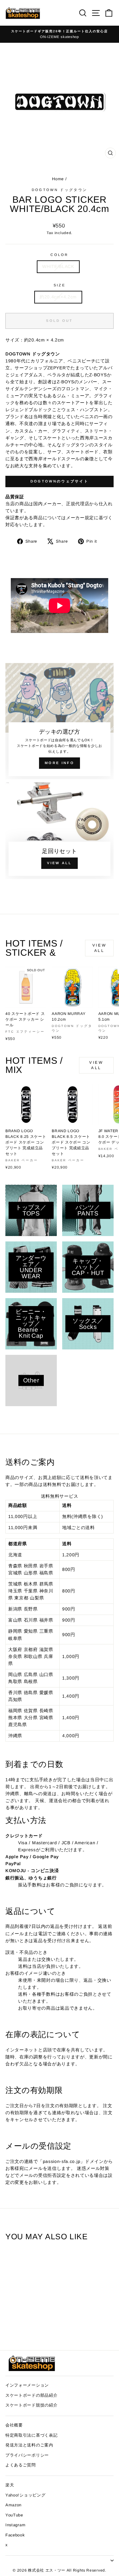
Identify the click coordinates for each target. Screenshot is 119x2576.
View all (99, 948)
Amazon (13, 2505)
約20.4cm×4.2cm (58, 297)
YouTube (14, 2515)
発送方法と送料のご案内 (29, 2445)
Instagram (15, 2525)
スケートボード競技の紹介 (31, 2405)
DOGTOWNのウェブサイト (60, 481)
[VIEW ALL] (60, 831)
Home (59, 179)
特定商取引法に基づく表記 (31, 2435)
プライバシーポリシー (27, 2455)
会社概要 (14, 2425)
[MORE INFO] (60, 721)
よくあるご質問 (21, 2465)
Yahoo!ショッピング (25, 2495)
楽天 (10, 2485)
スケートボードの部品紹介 (31, 2395)
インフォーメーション (27, 2385)
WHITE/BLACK (58, 267)
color (60, 255)
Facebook (15, 2535)
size (60, 285)
